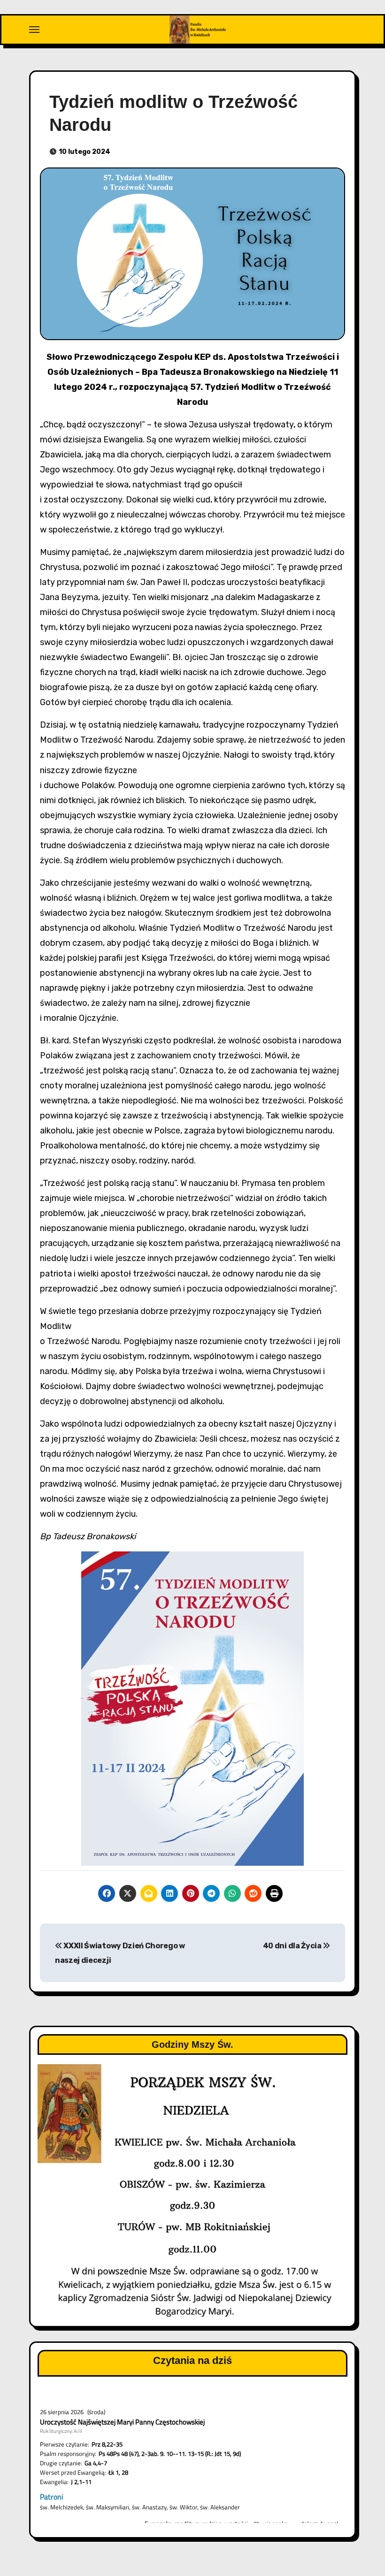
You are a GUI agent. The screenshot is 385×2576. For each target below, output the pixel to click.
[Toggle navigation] (34, 30)
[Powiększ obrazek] (292, 1564)
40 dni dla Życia (293, 1946)
